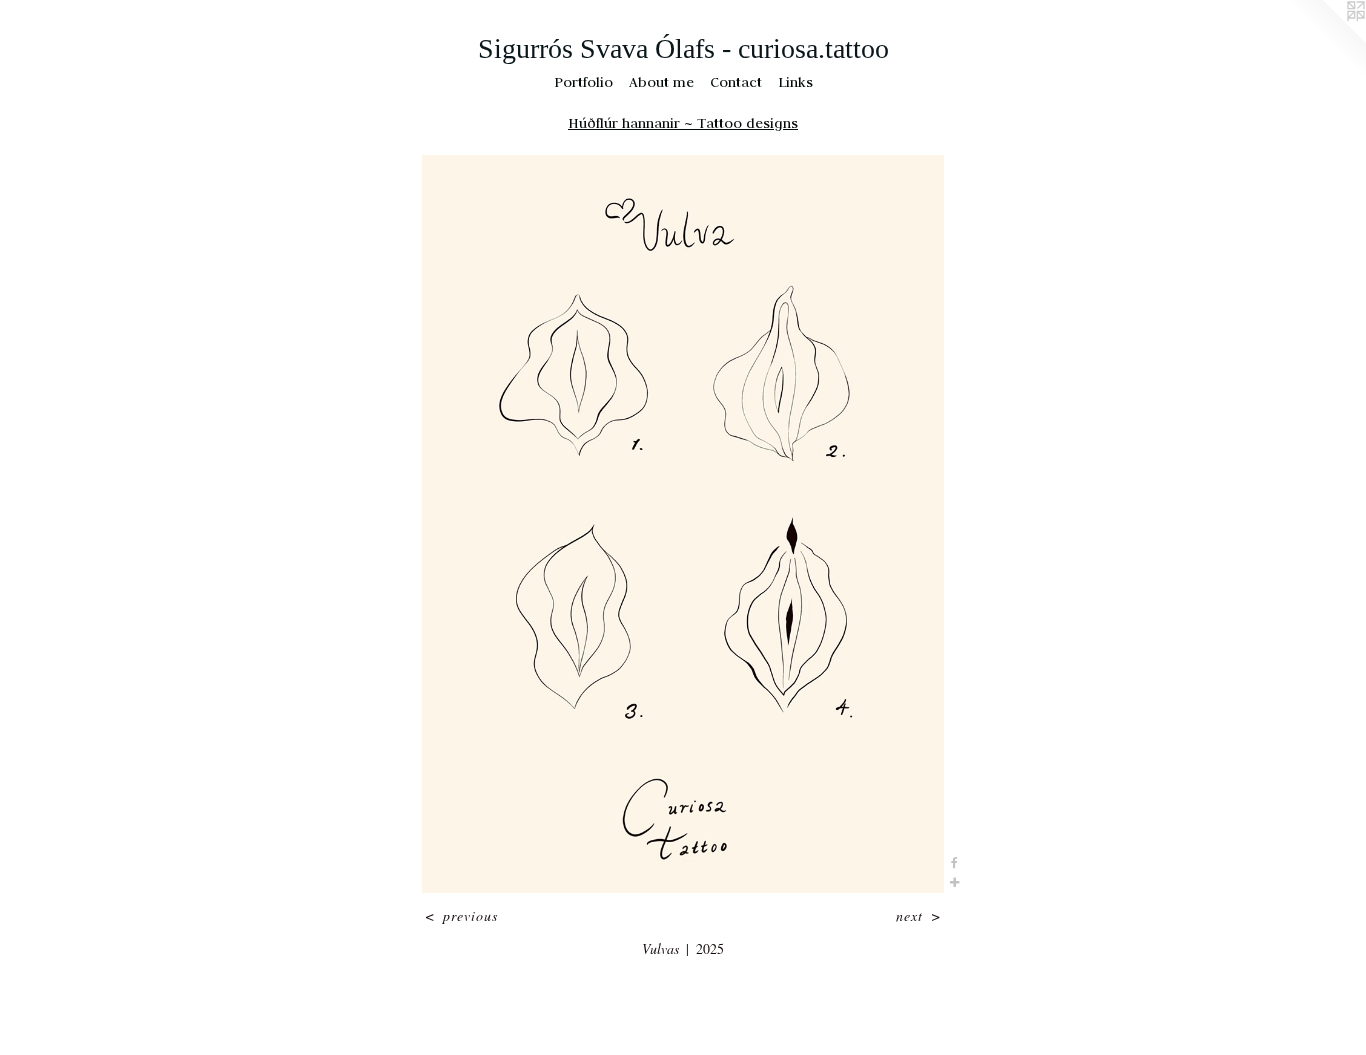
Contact (736, 82)
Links (795, 82)
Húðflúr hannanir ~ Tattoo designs (683, 123)
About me (661, 82)
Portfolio (583, 82)
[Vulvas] (683, 524)
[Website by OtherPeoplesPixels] (1326, 40)
